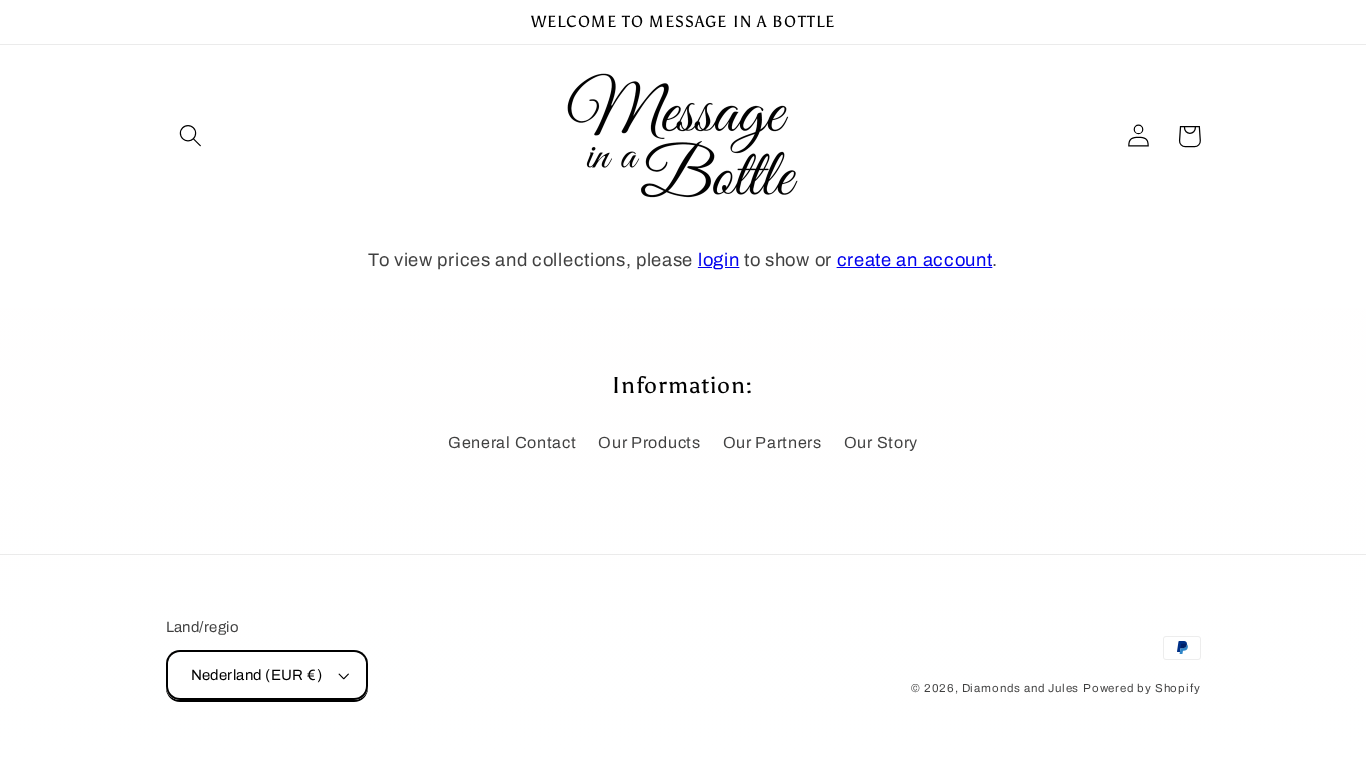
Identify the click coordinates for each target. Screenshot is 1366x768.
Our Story (881, 442)
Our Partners (772, 442)
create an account (915, 260)
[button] (191, 136)
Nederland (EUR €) (257, 675)
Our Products (649, 442)
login (718, 260)
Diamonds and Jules (1021, 688)
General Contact (512, 442)
